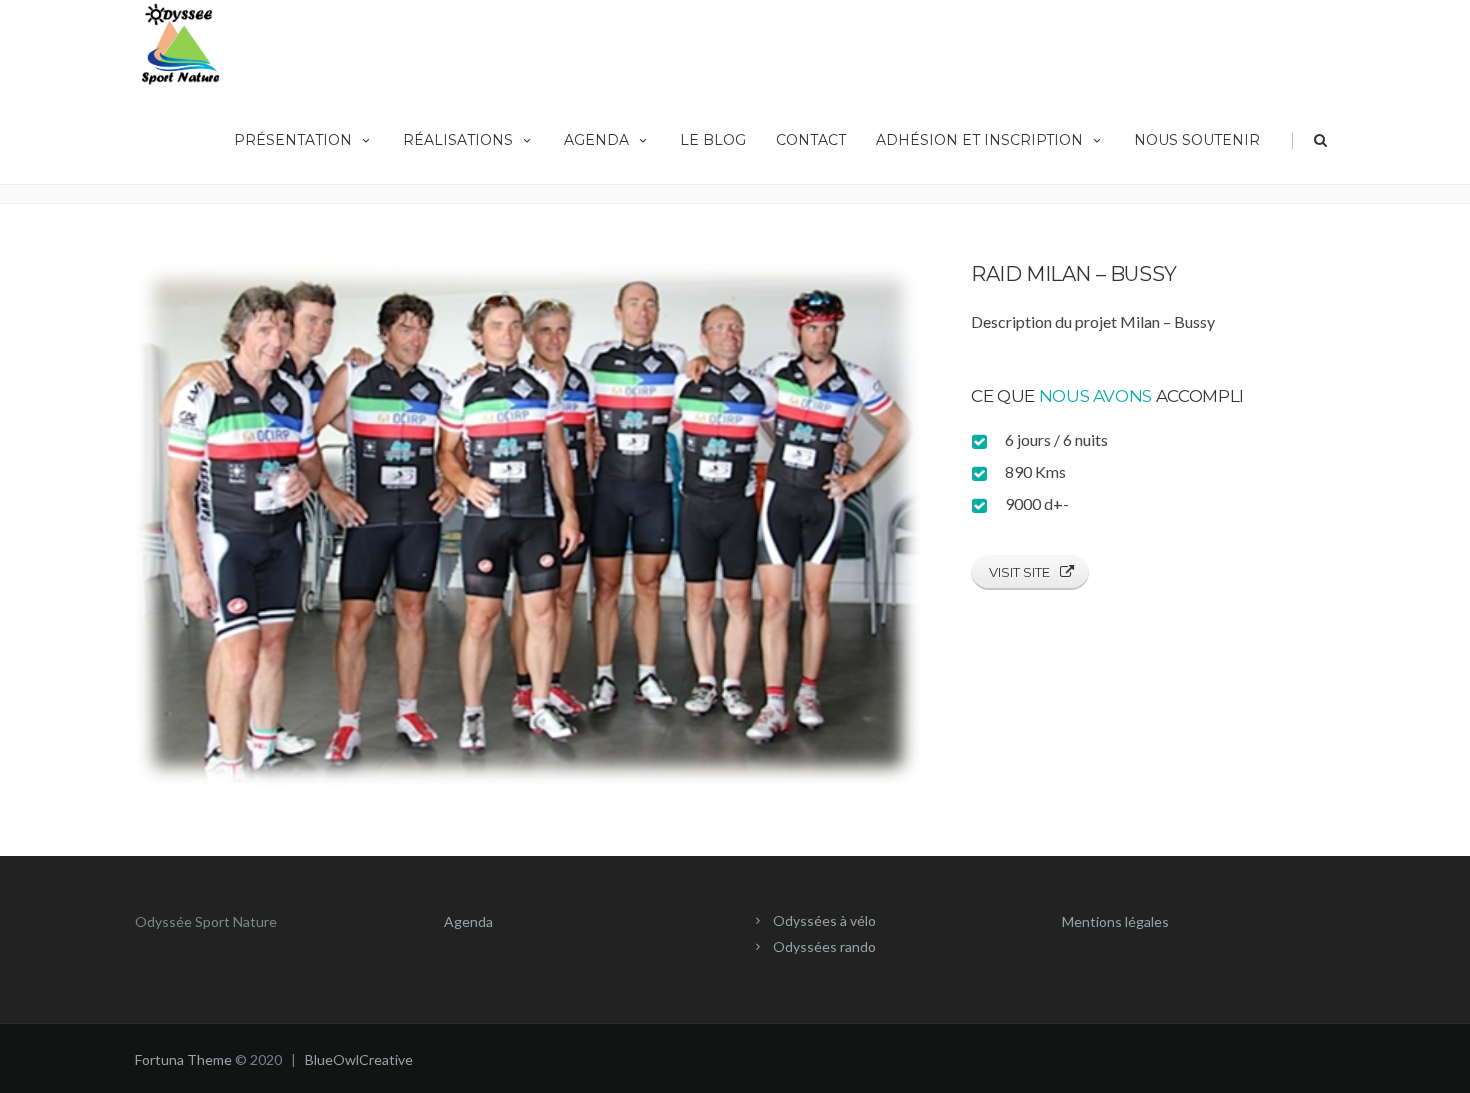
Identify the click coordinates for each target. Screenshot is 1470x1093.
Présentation (293, 140)
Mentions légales (1115, 921)
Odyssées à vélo (824, 920)
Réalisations (458, 140)
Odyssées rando (824, 946)
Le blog (713, 140)
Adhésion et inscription (979, 140)
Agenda (596, 140)
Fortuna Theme (183, 1059)
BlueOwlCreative (359, 1059)
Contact (811, 140)
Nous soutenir (1197, 140)
